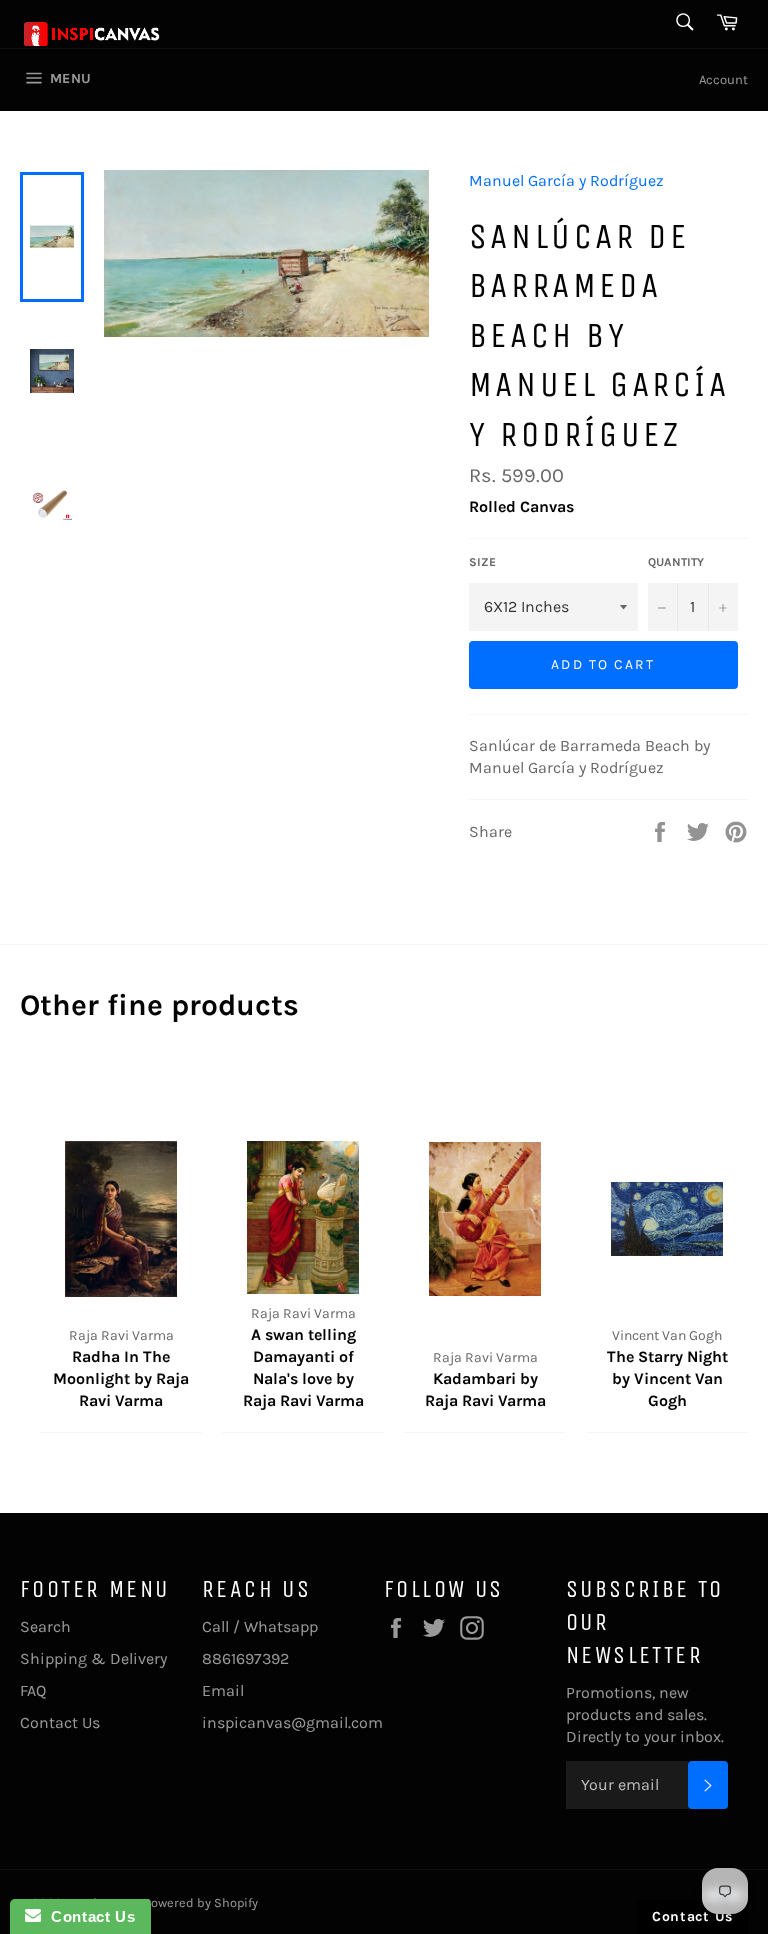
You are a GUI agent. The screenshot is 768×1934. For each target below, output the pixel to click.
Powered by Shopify (201, 1902)
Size (482, 562)
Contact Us (60, 1722)
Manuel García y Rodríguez (566, 180)
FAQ (33, 1690)
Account (723, 79)
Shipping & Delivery (93, 1658)
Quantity (676, 562)
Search (45, 1626)
